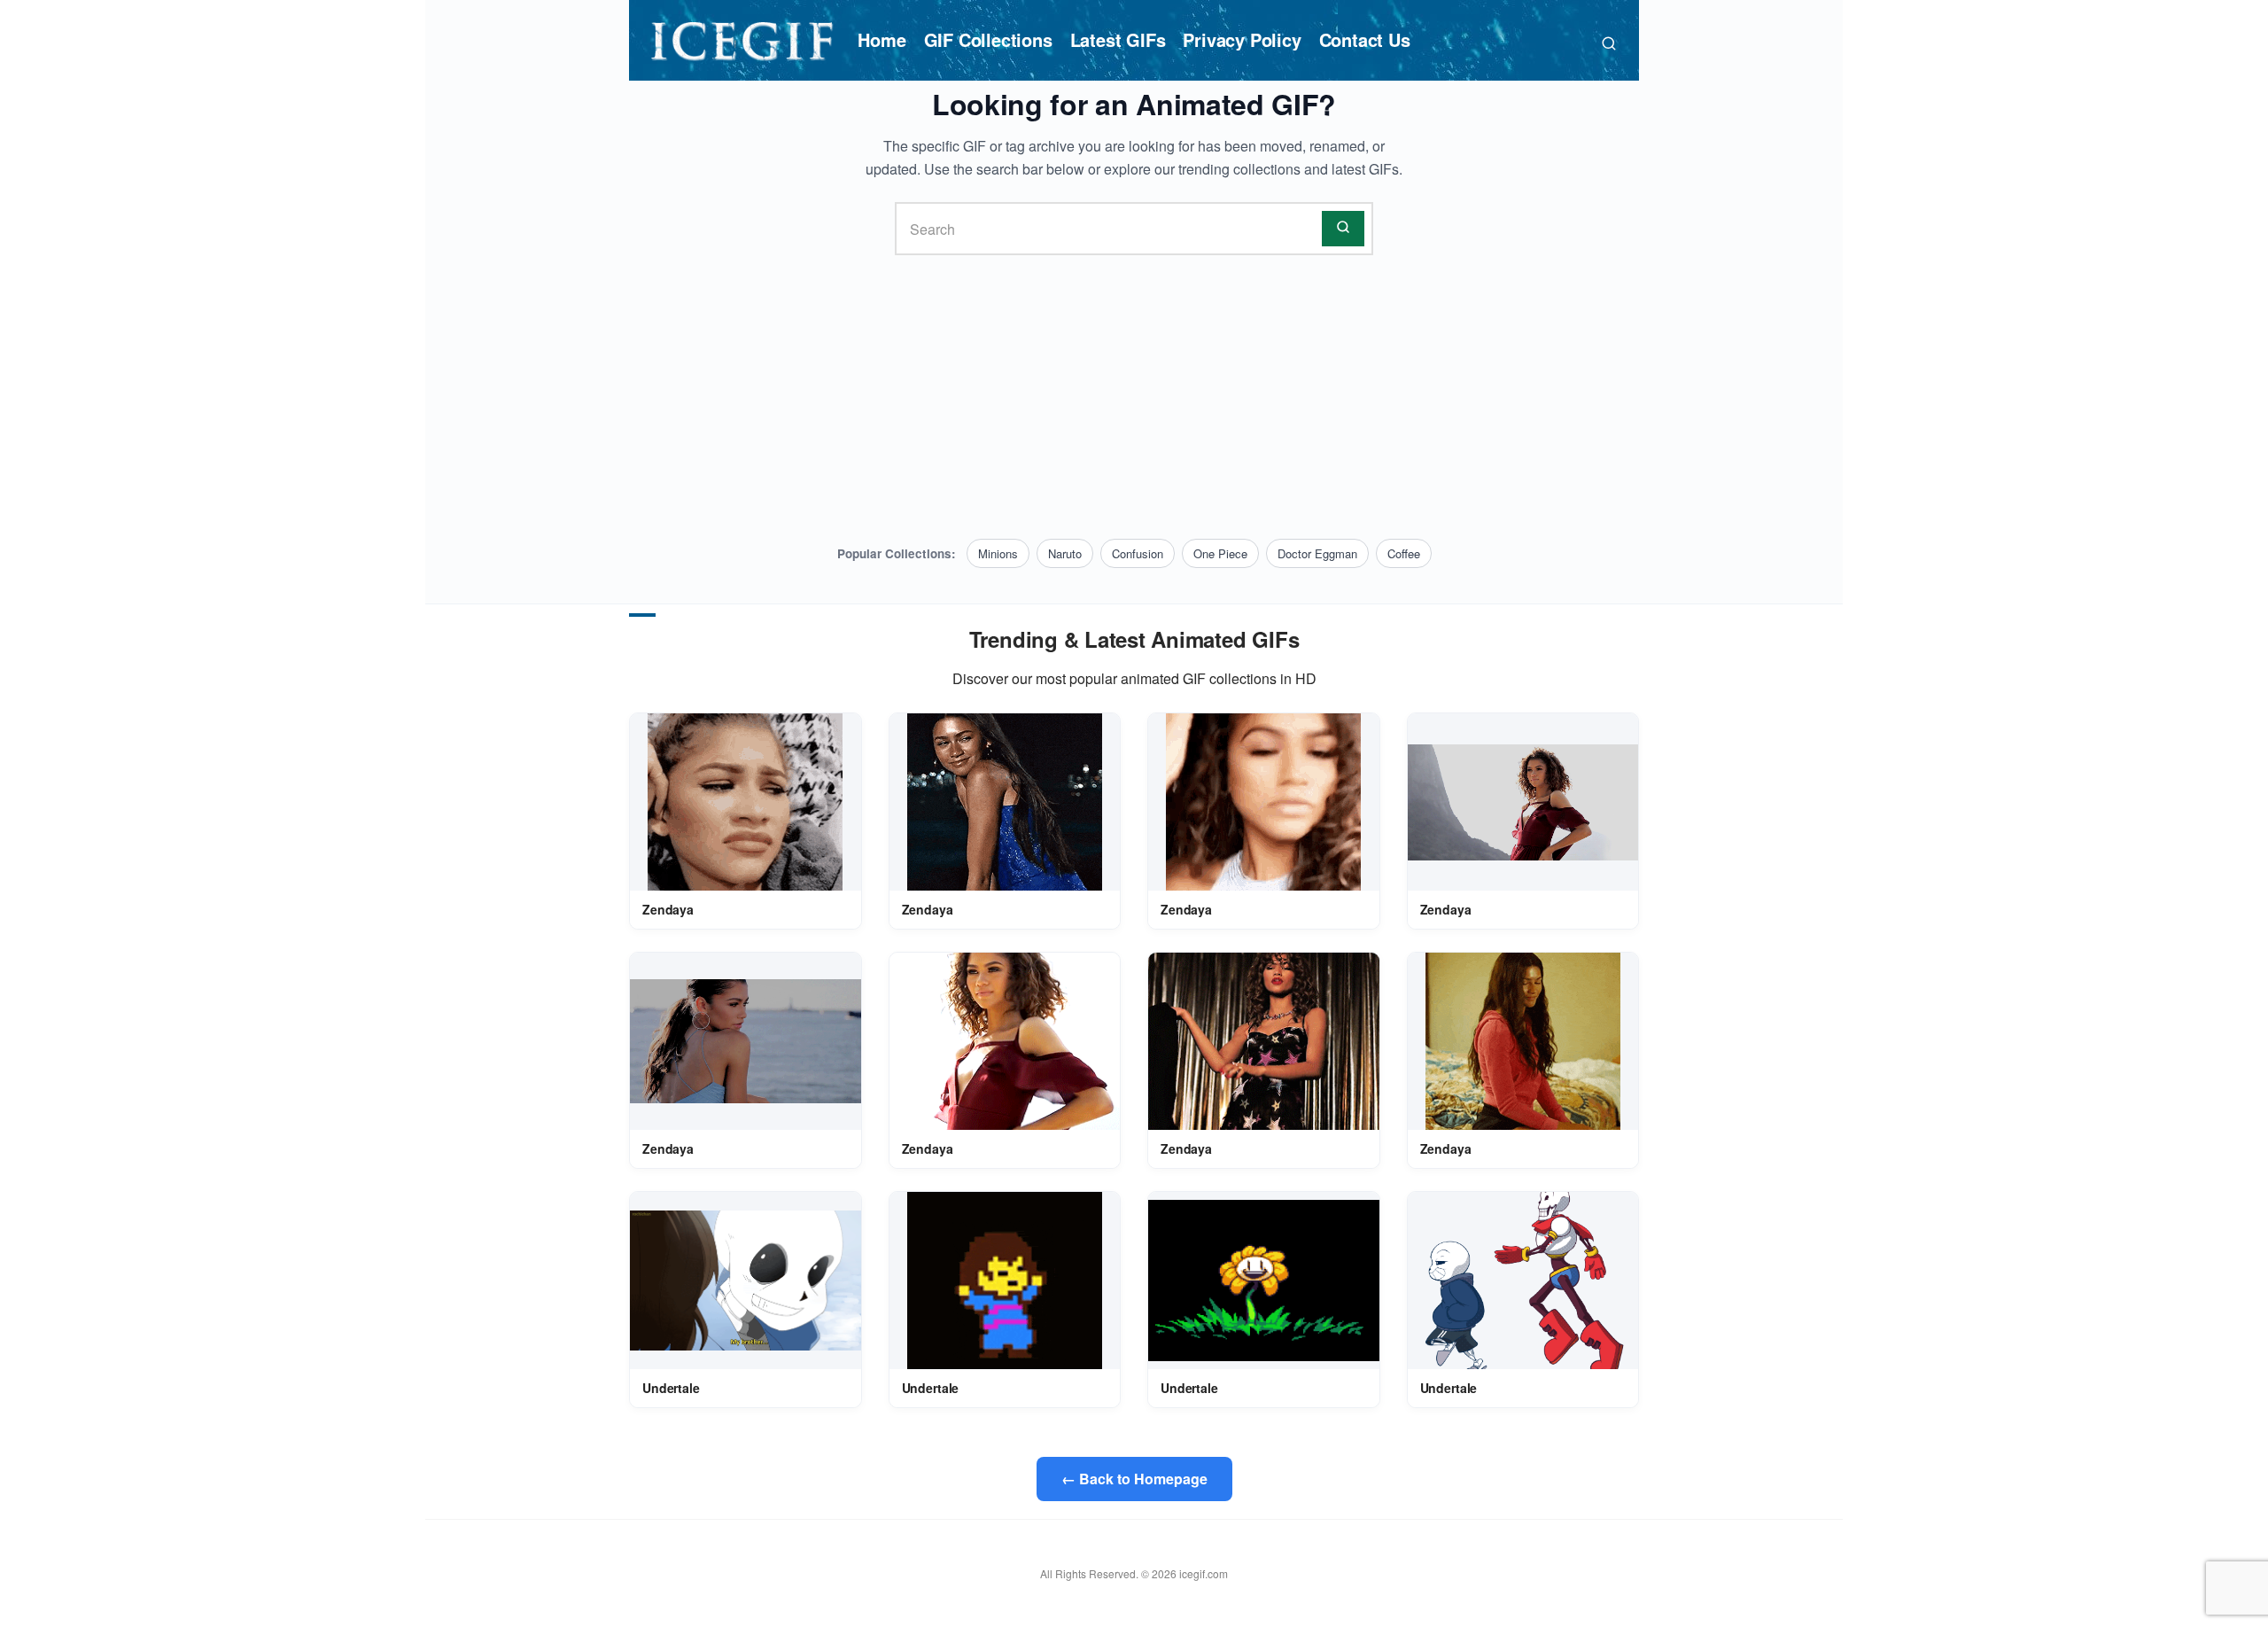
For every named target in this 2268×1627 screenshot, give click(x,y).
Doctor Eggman (1317, 553)
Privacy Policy (1242, 39)
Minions (998, 553)
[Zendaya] (745, 802)
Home (882, 39)
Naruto (1065, 553)
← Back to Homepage (1134, 1479)
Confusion (1138, 553)
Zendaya (668, 909)
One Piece (1220, 553)
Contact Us (1365, 39)
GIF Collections (988, 39)
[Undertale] (746, 1281)
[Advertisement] (1134, 397)
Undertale (671, 1388)
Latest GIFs (1118, 39)
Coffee (1404, 553)
